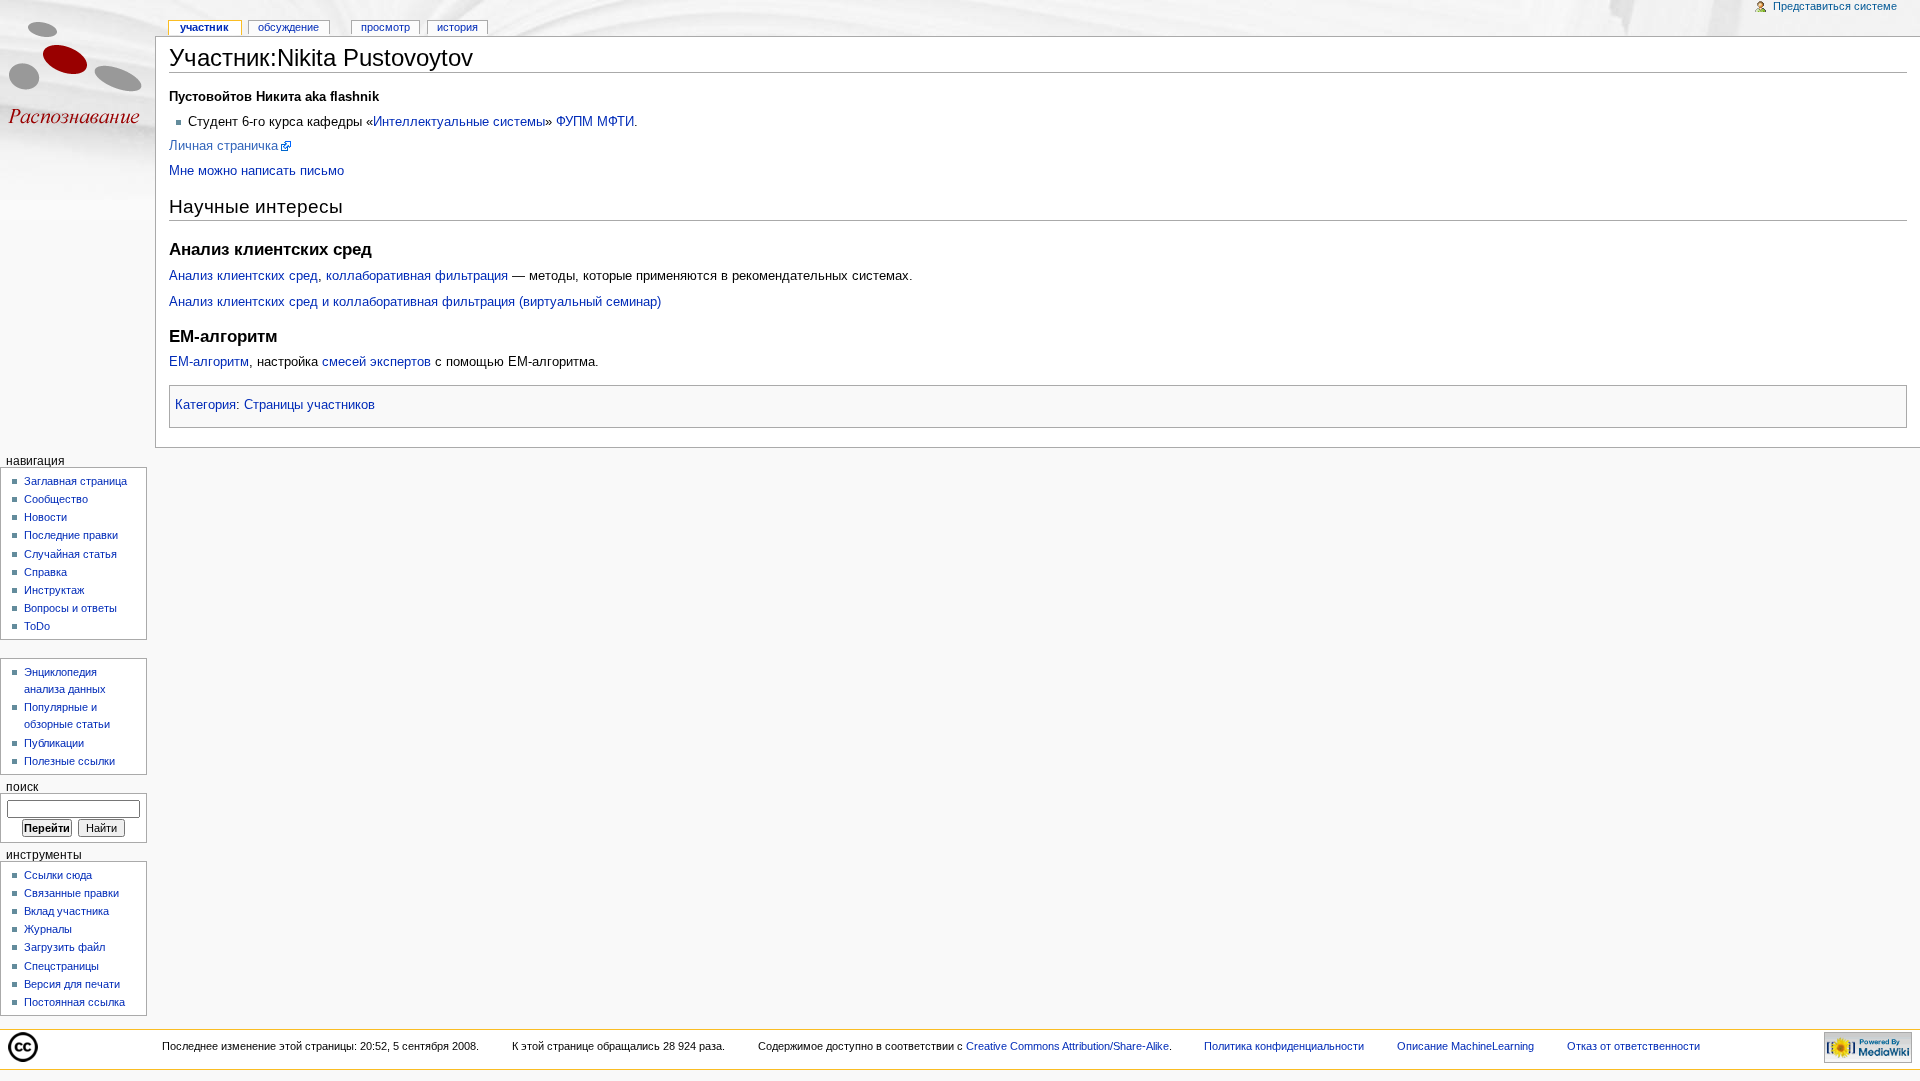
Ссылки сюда (58, 875)
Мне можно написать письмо (256, 171)
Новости (45, 517)
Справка (45, 572)
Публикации (54, 743)
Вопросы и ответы (70, 608)
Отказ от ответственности (1633, 1046)
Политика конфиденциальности (1284, 1046)
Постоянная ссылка (74, 1002)
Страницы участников (309, 405)
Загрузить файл (64, 947)
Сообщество (56, 499)
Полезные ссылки (69, 761)
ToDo (37, 626)
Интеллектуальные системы (459, 122)
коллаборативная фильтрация (417, 276)
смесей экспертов (376, 362)
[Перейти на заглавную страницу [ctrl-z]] (77, 77)
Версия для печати (72, 984)
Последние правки (71, 535)
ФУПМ (574, 122)
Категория (205, 405)
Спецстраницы (61, 966)
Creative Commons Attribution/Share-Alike (1067, 1046)
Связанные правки (71, 893)
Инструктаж (54, 590)
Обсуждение (288, 27)
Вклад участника (66, 911)
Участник (204, 27)
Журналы (48, 929)
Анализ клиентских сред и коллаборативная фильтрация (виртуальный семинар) (415, 302)
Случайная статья (70, 554)
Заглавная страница (75, 481)
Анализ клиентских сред (243, 276)
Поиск (22, 787)
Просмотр (385, 27)
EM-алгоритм (209, 362)
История (457, 27)
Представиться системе (1835, 6)
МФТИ (615, 122)
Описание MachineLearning (1465, 1046)
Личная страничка (223, 146)
